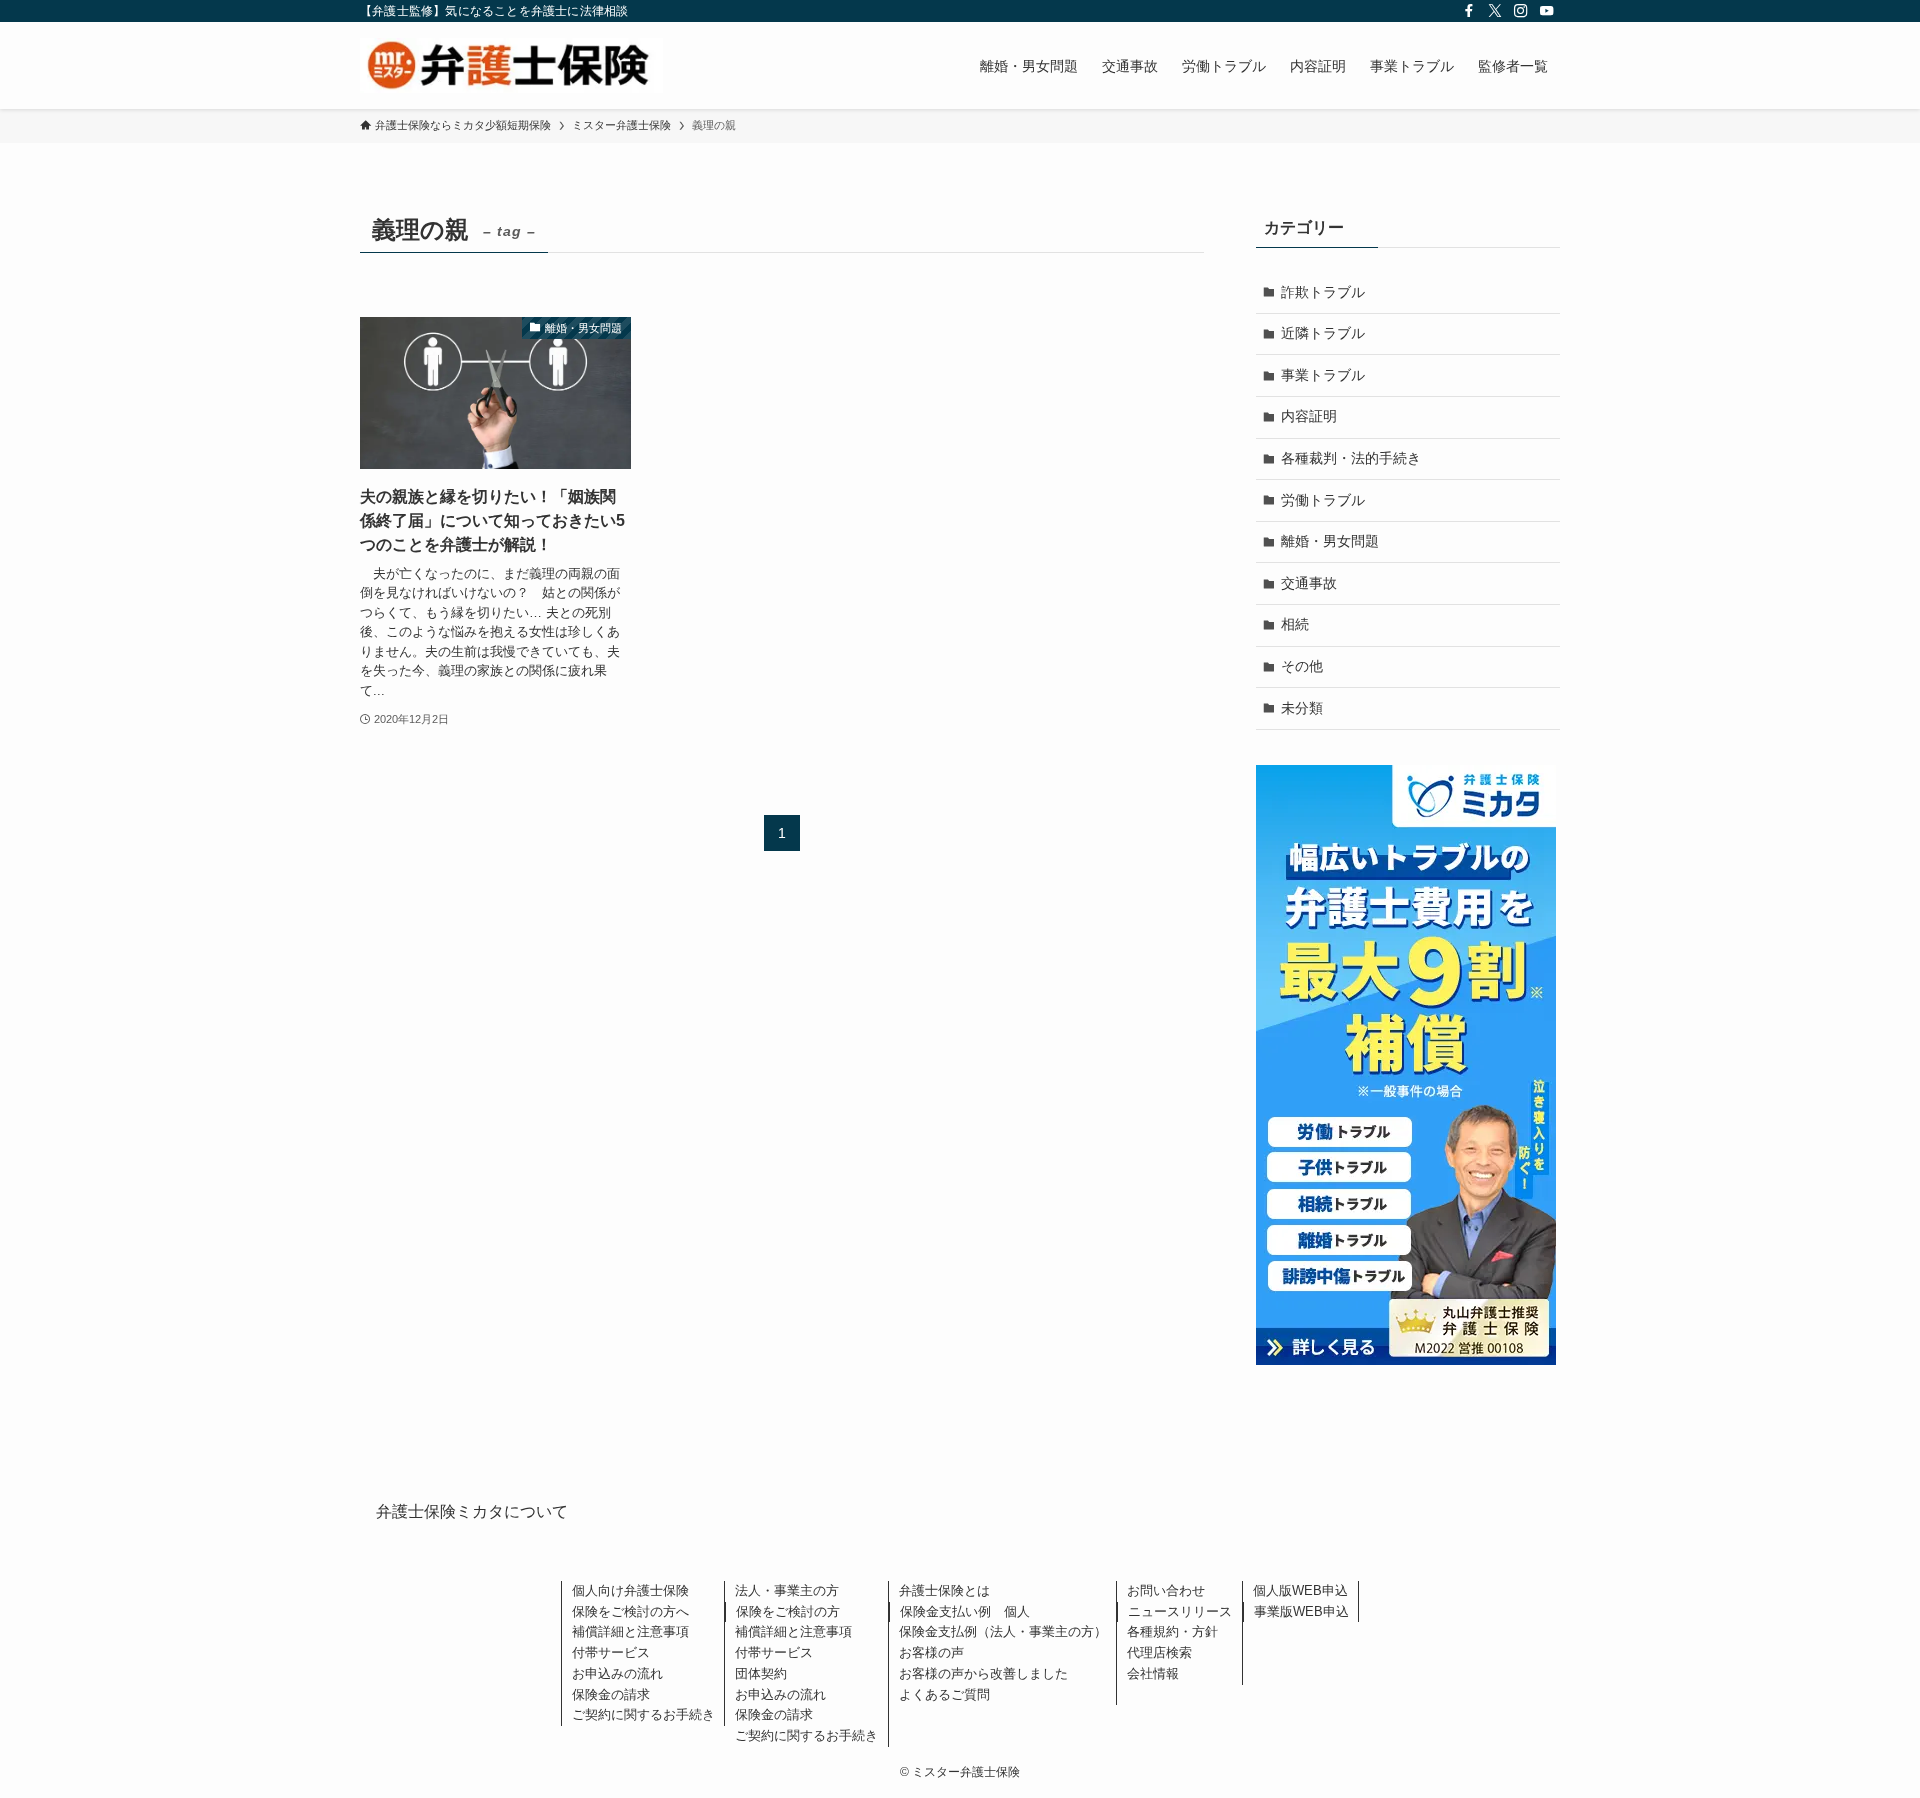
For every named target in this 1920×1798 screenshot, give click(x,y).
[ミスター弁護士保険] (511, 65)
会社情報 (1153, 1673)
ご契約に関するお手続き (643, 1714)
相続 (1295, 624)
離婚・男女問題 (1330, 541)
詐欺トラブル (1323, 292)
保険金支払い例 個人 (965, 1611)
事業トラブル (1323, 375)
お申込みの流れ (617, 1673)
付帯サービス (611, 1652)
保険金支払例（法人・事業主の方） (1003, 1631)
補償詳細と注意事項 (630, 1631)
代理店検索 (1159, 1652)
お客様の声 (931, 1652)
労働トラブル (1323, 500)
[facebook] (1469, 11)
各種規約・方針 (1172, 1631)
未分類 (1302, 708)
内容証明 (1309, 416)
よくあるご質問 (944, 1694)
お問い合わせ (1166, 1590)
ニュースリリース (1180, 1611)
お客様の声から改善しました (983, 1673)
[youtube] (1547, 11)
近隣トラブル (1323, 333)
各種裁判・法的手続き (1351, 458)
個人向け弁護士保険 (630, 1590)
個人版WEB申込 (1300, 1590)
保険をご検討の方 (788, 1611)
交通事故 (1309, 583)
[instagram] (1521, 11)
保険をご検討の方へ (630, 1611)
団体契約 (761, 1673)
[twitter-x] (1495, 11)
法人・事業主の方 (787, 1590)
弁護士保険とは (944, 1590)
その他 (1302, 666)
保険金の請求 (611, 1694)
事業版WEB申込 (1301, 1611)
